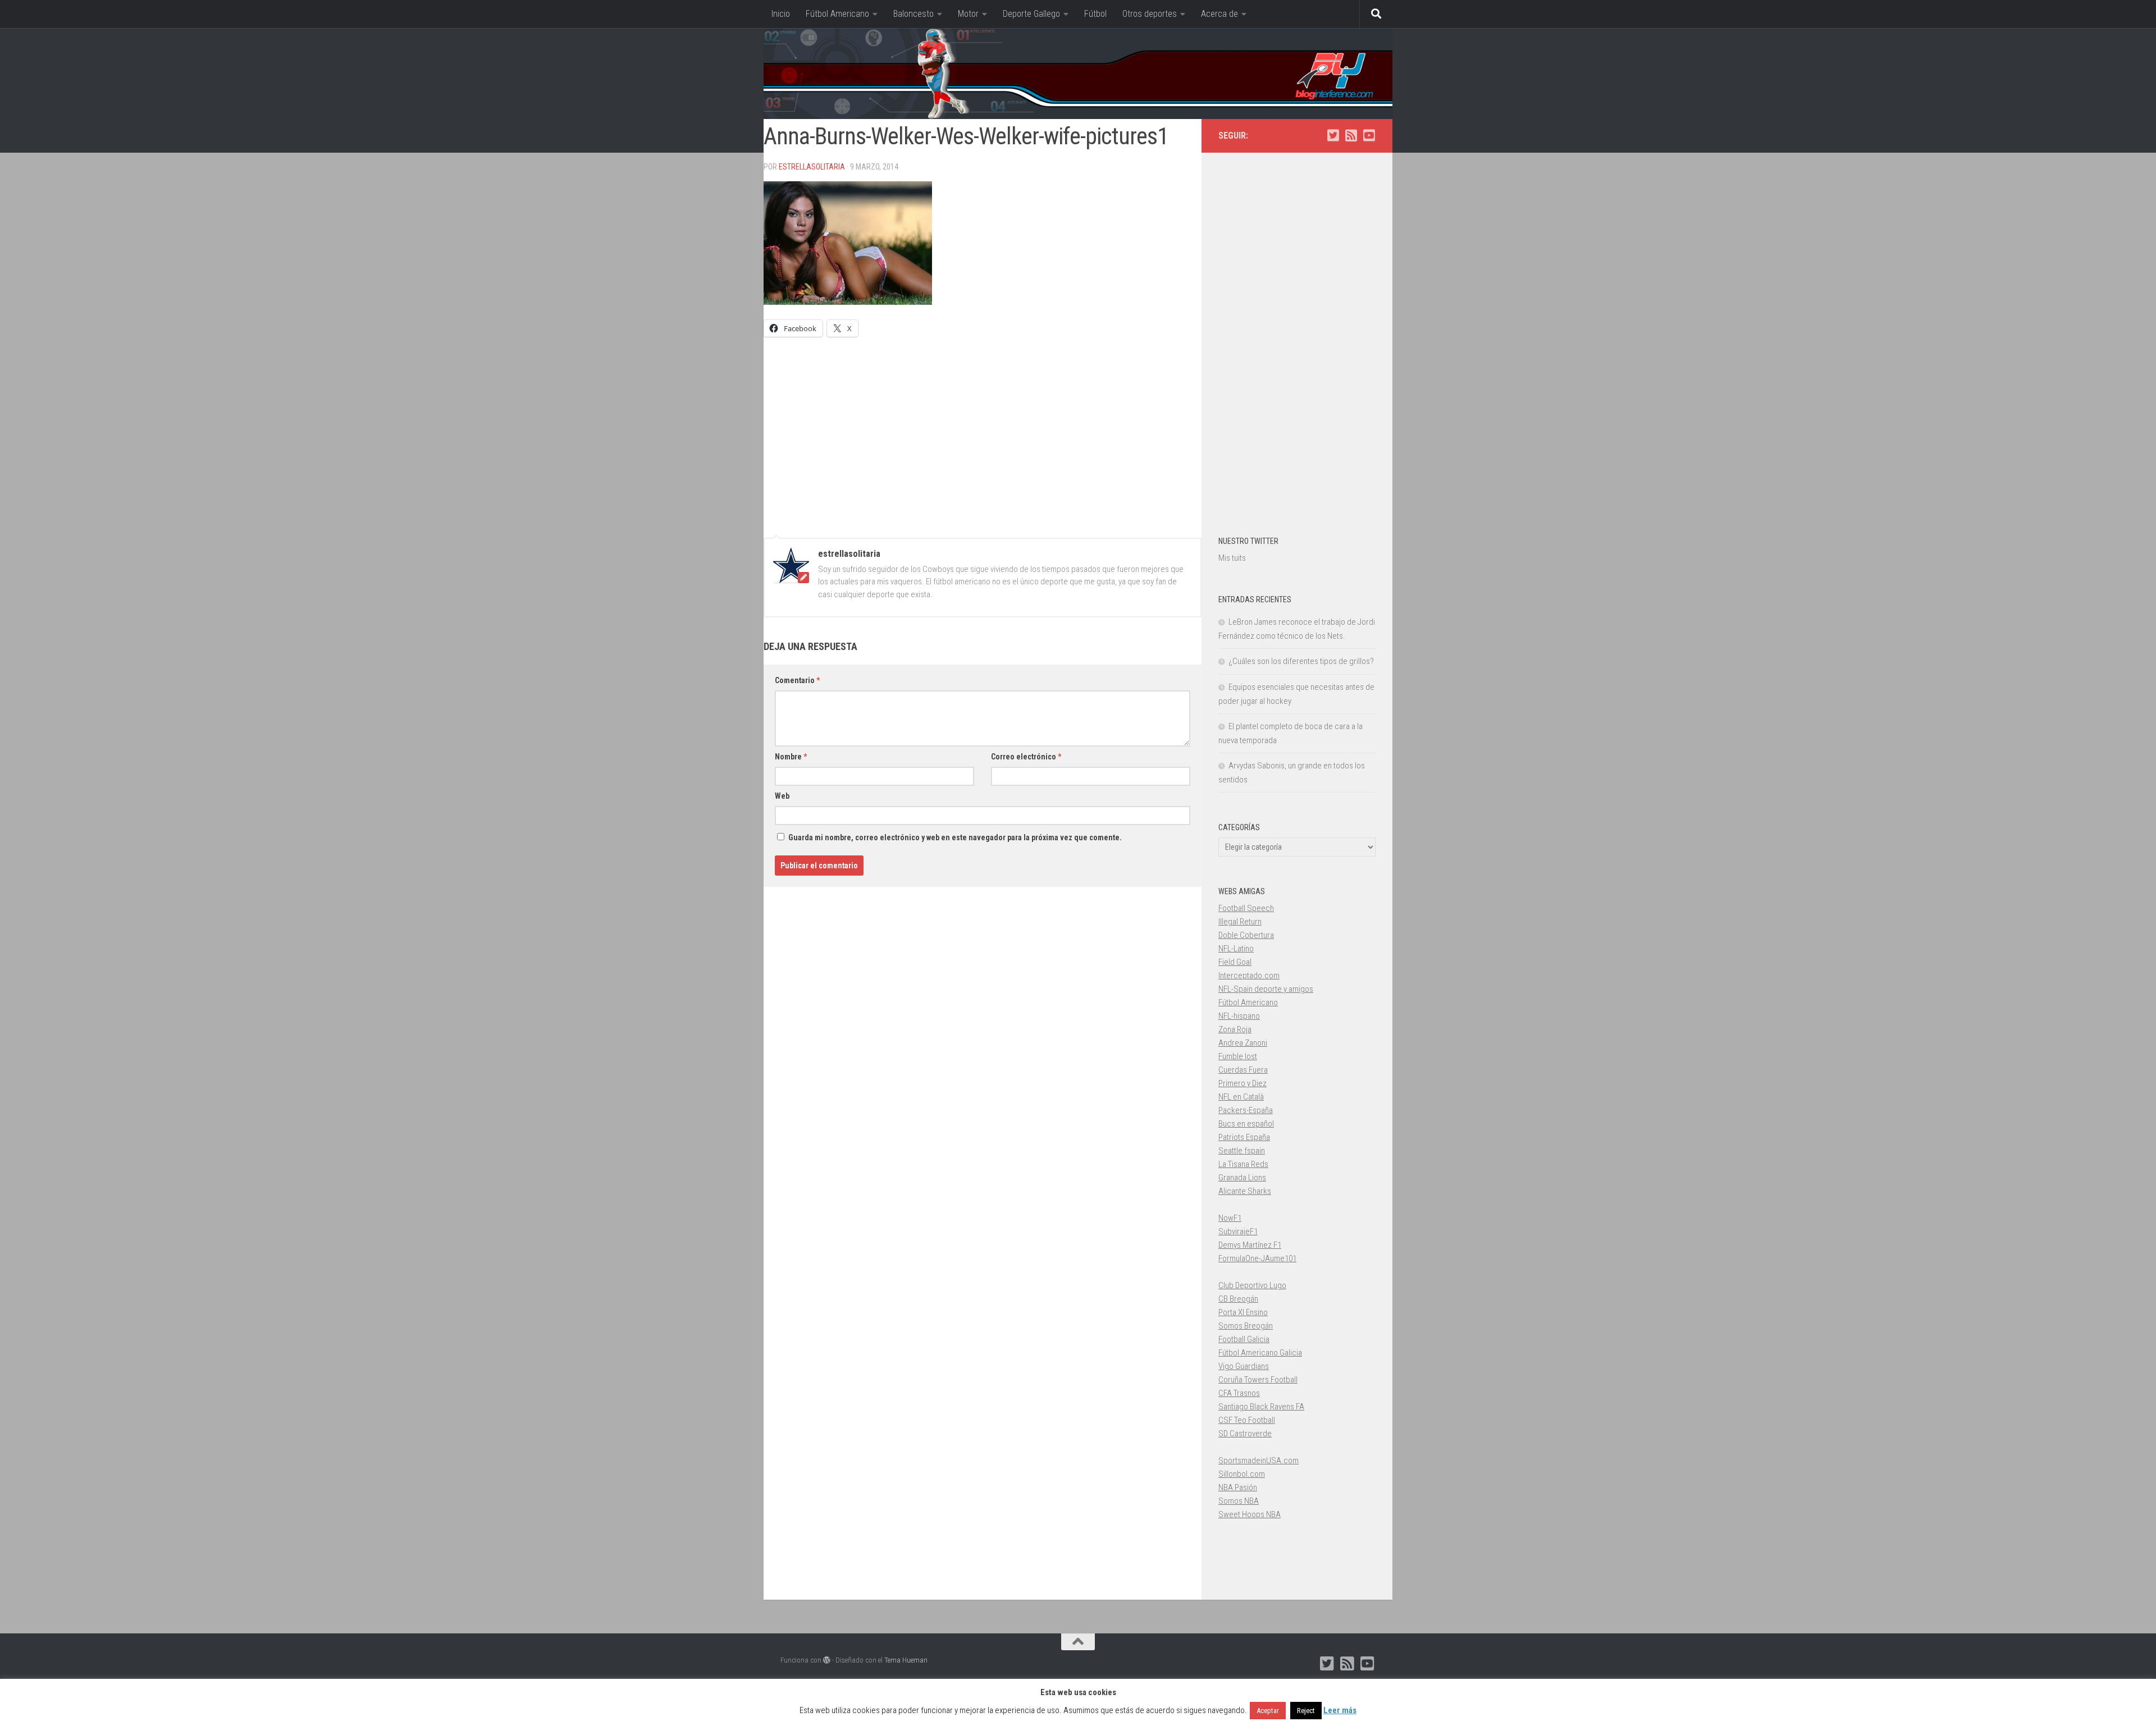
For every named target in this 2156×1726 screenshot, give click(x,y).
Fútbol (1095, 14)
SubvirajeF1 (1238, 1231)
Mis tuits (1232, 558)
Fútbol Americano (837, 14)
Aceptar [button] (1268, 1711)
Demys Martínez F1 (1250, 1245)
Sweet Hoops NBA (1250, 1514)
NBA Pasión (1238, 1487)
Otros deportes (1150, 14)
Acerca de (1219, 14)
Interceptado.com (1249, 976)
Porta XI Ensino (1243, 1312)
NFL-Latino (1236, 949)
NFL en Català (1241, 1097)
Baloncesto (913, 14)
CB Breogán (1238, 1299)
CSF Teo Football (1247, 1420)
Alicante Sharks (1245, 1191)
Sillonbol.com (1242, 1474)
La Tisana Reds (1243, 1164)
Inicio (781, 14)
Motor (968, 14)
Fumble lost (1238, 1056)
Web (782, 796)
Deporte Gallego (1031, 14)
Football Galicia (1244, 1339)
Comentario (797, 680)
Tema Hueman (906, 1660)
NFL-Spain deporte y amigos (1266, 989)
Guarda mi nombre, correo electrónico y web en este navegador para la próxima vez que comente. (955, 837)
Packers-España (1246, 1110)
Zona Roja (1235, 1029)
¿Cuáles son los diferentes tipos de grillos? (1301, 661)
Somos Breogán (1246, 1326)
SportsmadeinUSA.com (1259, 1461)
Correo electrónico (1026, 757)
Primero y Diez (1243, 1083)
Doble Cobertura (1246, 935)
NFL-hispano (1239, 1016)
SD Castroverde (1245, 1434)
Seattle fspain (1242, 1151)
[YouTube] (1369, 135)
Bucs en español (1246, 1124)
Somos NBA (1239, 1501)
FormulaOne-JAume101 (1257, 1258)
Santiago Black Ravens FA (1261, 1407)
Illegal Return (1240, 922)
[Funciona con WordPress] (827, 1660)
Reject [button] (1306, 1711)
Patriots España (1244, 1137)
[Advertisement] (983, 432)
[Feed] (1351, 135)
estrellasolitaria (812, 167)
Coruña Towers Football (1258, 1380)
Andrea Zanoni (1243, 1043)
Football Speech (1246, 908)
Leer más (1340, 1710)
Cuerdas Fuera (1243, 1070)
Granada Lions (1242, 1178)
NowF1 (1230, 1218)
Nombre (791, 757)
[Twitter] (1333, 135)
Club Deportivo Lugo (1252, 1285)
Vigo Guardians (1244, 1366)
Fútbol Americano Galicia (1260, 1353)
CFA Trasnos (1239, 1393)
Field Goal (1235, 962)
